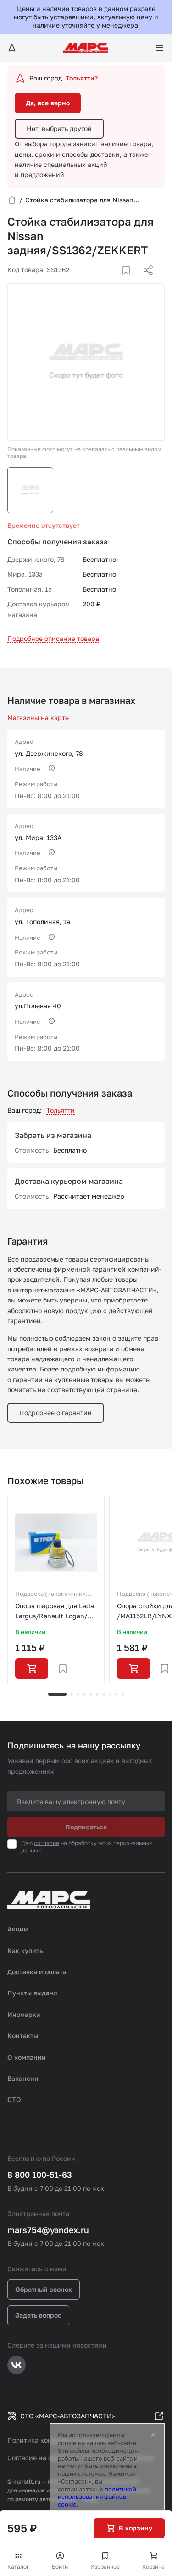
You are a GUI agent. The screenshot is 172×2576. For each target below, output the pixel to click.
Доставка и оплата (37, 1972)
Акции (18, 1929)
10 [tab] (123, 1694)
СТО (14, 2099)
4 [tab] (84, 1694)
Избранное (105, 2567)
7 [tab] (104, 1694)
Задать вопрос (38, 2315)
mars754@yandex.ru (48, 2230)
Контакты (23, 2036)
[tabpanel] (56, 1590)
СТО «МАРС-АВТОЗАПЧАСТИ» (68, 2416)
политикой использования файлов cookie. (97, 2497)
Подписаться (86, 1827)
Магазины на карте (38, 717)
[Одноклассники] (130, 281)
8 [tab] (110, 1694)
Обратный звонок (44, 2289)
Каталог (18, 2567)
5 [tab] (91, 1694)
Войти (60, 2567)
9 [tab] (117, 1694)
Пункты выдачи (32, 1993)
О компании (27, 2057)
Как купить (25, 1951)
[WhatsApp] (145, 281)
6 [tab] (97, 1694)
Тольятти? (82, 78)
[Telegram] (101, 281)
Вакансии (23, 2078)
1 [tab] (57, 1694)
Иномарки (24, 2014)
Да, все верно (48, 103)
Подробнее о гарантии (55, 1413)
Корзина (153, 2567)
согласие (47, 1843)
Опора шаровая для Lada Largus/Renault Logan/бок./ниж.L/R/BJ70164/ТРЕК (55, 1612)
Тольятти (61, 1110)
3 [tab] (78, 1694)
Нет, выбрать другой (59, 129)
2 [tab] (72, 1694)
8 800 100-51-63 (40, 2175)
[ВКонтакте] (116, 281)
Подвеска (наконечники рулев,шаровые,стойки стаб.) (50, 1594)
